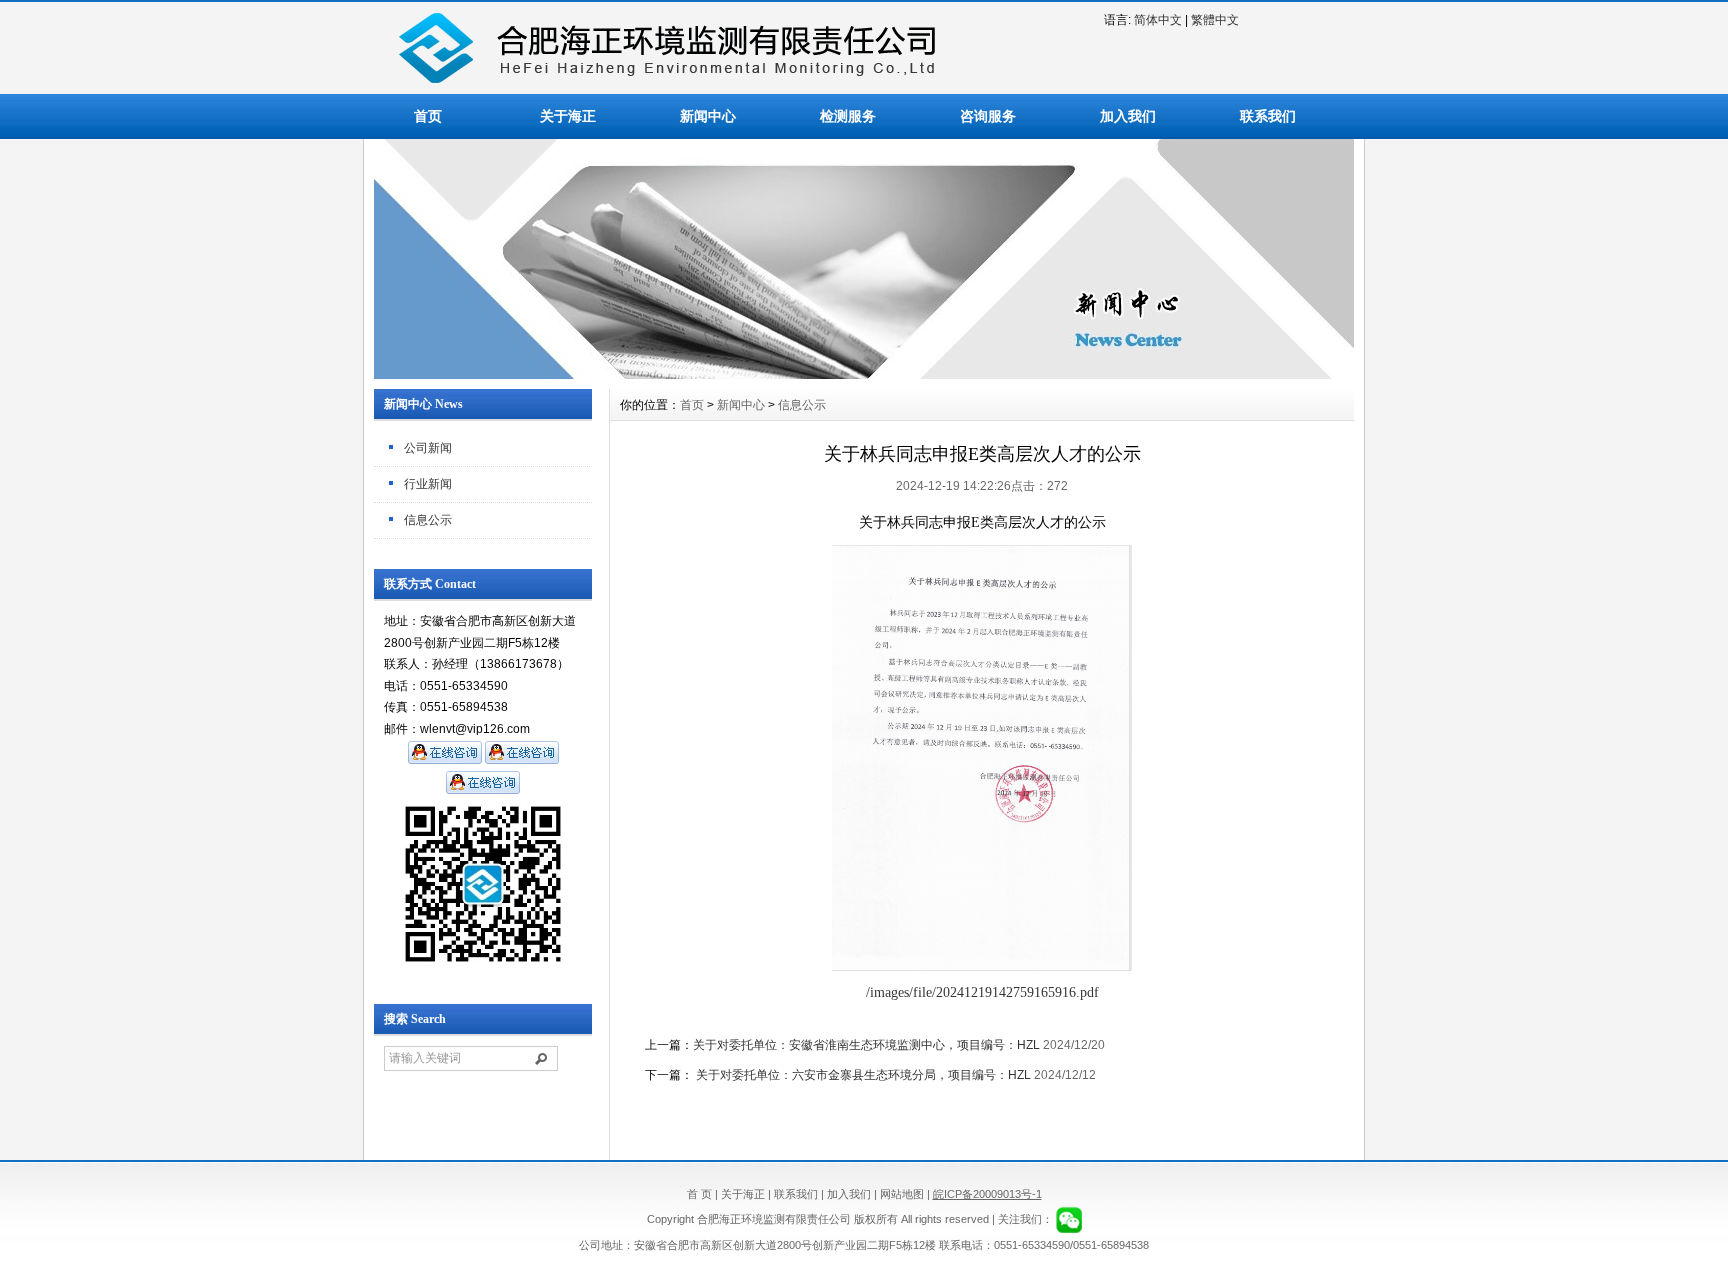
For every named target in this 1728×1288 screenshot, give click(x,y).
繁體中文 (1215, 20)
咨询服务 (988, 116)
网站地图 (902, 1194)
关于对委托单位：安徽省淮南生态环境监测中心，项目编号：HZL (866, 1045)
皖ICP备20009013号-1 (987, 1194)
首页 (428, 116)
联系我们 (1268, 116)
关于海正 (568, 116)
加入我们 (1128, 116)
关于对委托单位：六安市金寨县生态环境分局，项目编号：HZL (862, 1075)
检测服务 (848, 116)
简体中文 (1158, 20)
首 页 (699, 1194)
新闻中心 (708, 116)
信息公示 (428, 520)
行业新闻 (428, 484)
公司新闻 (428, 448)
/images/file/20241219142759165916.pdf (982, 992)
